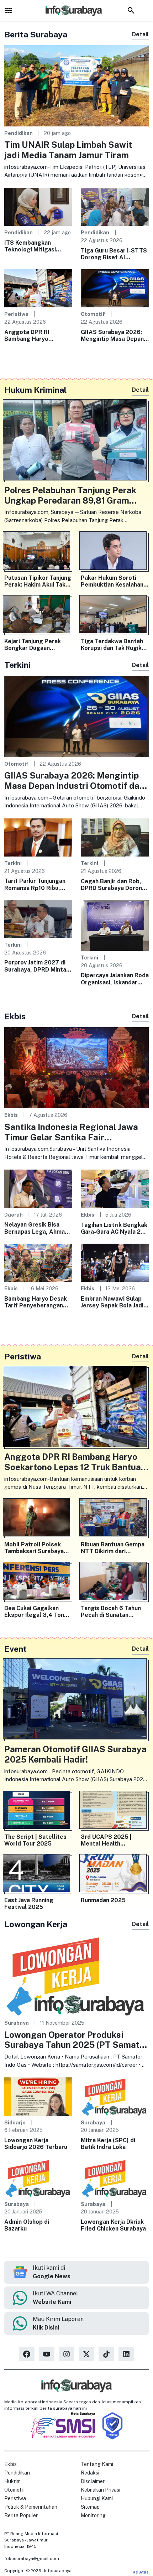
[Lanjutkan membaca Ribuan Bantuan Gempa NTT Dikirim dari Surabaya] (115, 1519)
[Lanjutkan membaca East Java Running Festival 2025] (38, 1875)
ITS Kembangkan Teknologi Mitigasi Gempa (30, 246)
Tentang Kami (97, 2464)
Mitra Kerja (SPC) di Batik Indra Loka (108, 2144)
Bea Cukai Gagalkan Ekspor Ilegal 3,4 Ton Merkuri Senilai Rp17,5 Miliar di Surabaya (35, 1612)
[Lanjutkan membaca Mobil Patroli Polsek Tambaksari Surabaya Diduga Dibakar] (38, 1519)
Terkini (13, 863)
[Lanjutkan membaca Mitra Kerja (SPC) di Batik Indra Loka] (115, 2096)
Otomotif (93, 314)
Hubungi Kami (97, 2498)
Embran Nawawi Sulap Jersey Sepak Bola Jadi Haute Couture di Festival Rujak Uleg (112, 1302)
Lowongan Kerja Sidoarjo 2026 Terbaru (36, 2144)
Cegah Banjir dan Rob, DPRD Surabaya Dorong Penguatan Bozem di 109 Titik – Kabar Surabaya (113, 885)
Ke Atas (141, 2572)
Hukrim (12, 2481)
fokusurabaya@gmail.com (32, 2559)
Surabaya (17, 2023)
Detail (140, 34)
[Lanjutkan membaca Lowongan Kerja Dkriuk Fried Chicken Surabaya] (115, 2178)
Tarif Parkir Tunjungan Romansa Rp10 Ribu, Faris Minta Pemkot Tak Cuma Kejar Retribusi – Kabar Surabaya (37, 884)
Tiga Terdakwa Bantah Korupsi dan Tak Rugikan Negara (114, 645)
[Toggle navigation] (9, 10)
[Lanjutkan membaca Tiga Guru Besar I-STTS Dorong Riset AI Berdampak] (115, 206)
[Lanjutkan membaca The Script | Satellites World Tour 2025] (38, 1811)
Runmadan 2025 (103, 1900)
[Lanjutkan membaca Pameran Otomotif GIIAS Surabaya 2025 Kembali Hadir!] (76, 1700)
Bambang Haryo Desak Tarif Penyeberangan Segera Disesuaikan (36, 1302)
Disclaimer (93, 2481)
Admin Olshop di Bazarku (27, 2225)
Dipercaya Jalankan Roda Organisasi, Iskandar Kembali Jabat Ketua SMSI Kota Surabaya (115, 979)
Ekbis (11, 1115)
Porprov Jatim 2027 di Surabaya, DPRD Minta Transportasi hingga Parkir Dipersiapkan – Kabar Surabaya (35, 966)
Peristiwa (16, 314)
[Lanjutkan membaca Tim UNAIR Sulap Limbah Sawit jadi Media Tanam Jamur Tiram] (76, 85)
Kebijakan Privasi (101, 2490)
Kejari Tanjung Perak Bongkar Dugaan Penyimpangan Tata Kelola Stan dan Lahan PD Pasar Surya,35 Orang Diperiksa (35, 645)
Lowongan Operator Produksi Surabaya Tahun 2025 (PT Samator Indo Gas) (76, 2040)
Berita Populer (21, 2515)
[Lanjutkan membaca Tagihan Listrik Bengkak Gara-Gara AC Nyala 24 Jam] (115, 1188)
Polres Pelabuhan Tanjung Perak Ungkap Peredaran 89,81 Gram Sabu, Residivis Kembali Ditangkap (75, 495)
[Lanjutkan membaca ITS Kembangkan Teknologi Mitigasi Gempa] (38, 206)
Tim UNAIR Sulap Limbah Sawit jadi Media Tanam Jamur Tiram (68, 150)
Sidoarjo (15, 2122)
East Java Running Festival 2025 (29, 1904)
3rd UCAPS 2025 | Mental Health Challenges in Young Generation (109, 1840)
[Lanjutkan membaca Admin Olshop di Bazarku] (38, 2178)
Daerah (14, 1215)
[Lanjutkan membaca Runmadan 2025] (115, 1875)
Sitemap (90, 2507)
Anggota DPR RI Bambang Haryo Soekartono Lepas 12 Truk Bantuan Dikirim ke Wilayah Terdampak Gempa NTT (37, 335)
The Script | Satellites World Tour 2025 (35, 1840)
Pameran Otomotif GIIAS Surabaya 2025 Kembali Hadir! (75, 1754)
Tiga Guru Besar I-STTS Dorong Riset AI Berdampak (114, 254)
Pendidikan (19, 133)
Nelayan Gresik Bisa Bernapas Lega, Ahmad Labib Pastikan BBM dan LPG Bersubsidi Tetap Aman (37, 1228)
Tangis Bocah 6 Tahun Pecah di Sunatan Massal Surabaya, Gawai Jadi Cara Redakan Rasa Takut (114, 1612)
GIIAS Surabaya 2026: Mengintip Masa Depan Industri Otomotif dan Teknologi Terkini (112, 335)
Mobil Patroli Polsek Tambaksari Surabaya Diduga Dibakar (34, 1548)
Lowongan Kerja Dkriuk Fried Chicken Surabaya (113, 2225)
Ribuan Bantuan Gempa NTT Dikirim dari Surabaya (113, 1548)
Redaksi (90, 2473)
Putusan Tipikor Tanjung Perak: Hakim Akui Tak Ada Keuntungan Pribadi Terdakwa (38, 581)
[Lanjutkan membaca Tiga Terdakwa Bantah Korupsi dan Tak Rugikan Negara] (115, 616)
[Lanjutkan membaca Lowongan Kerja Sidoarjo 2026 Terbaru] (38, 2096)
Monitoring (93, 2515)
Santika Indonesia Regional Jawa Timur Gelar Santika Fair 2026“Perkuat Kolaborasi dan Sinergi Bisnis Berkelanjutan (71, 1132)
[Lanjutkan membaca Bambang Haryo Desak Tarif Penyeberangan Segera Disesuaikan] (38, 1262)
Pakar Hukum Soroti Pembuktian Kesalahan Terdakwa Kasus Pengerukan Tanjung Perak (112, 581)
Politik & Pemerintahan (31, 2507)
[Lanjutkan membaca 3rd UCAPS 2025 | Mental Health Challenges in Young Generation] (115, 1811)
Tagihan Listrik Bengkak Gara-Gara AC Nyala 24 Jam (114, 1228)
